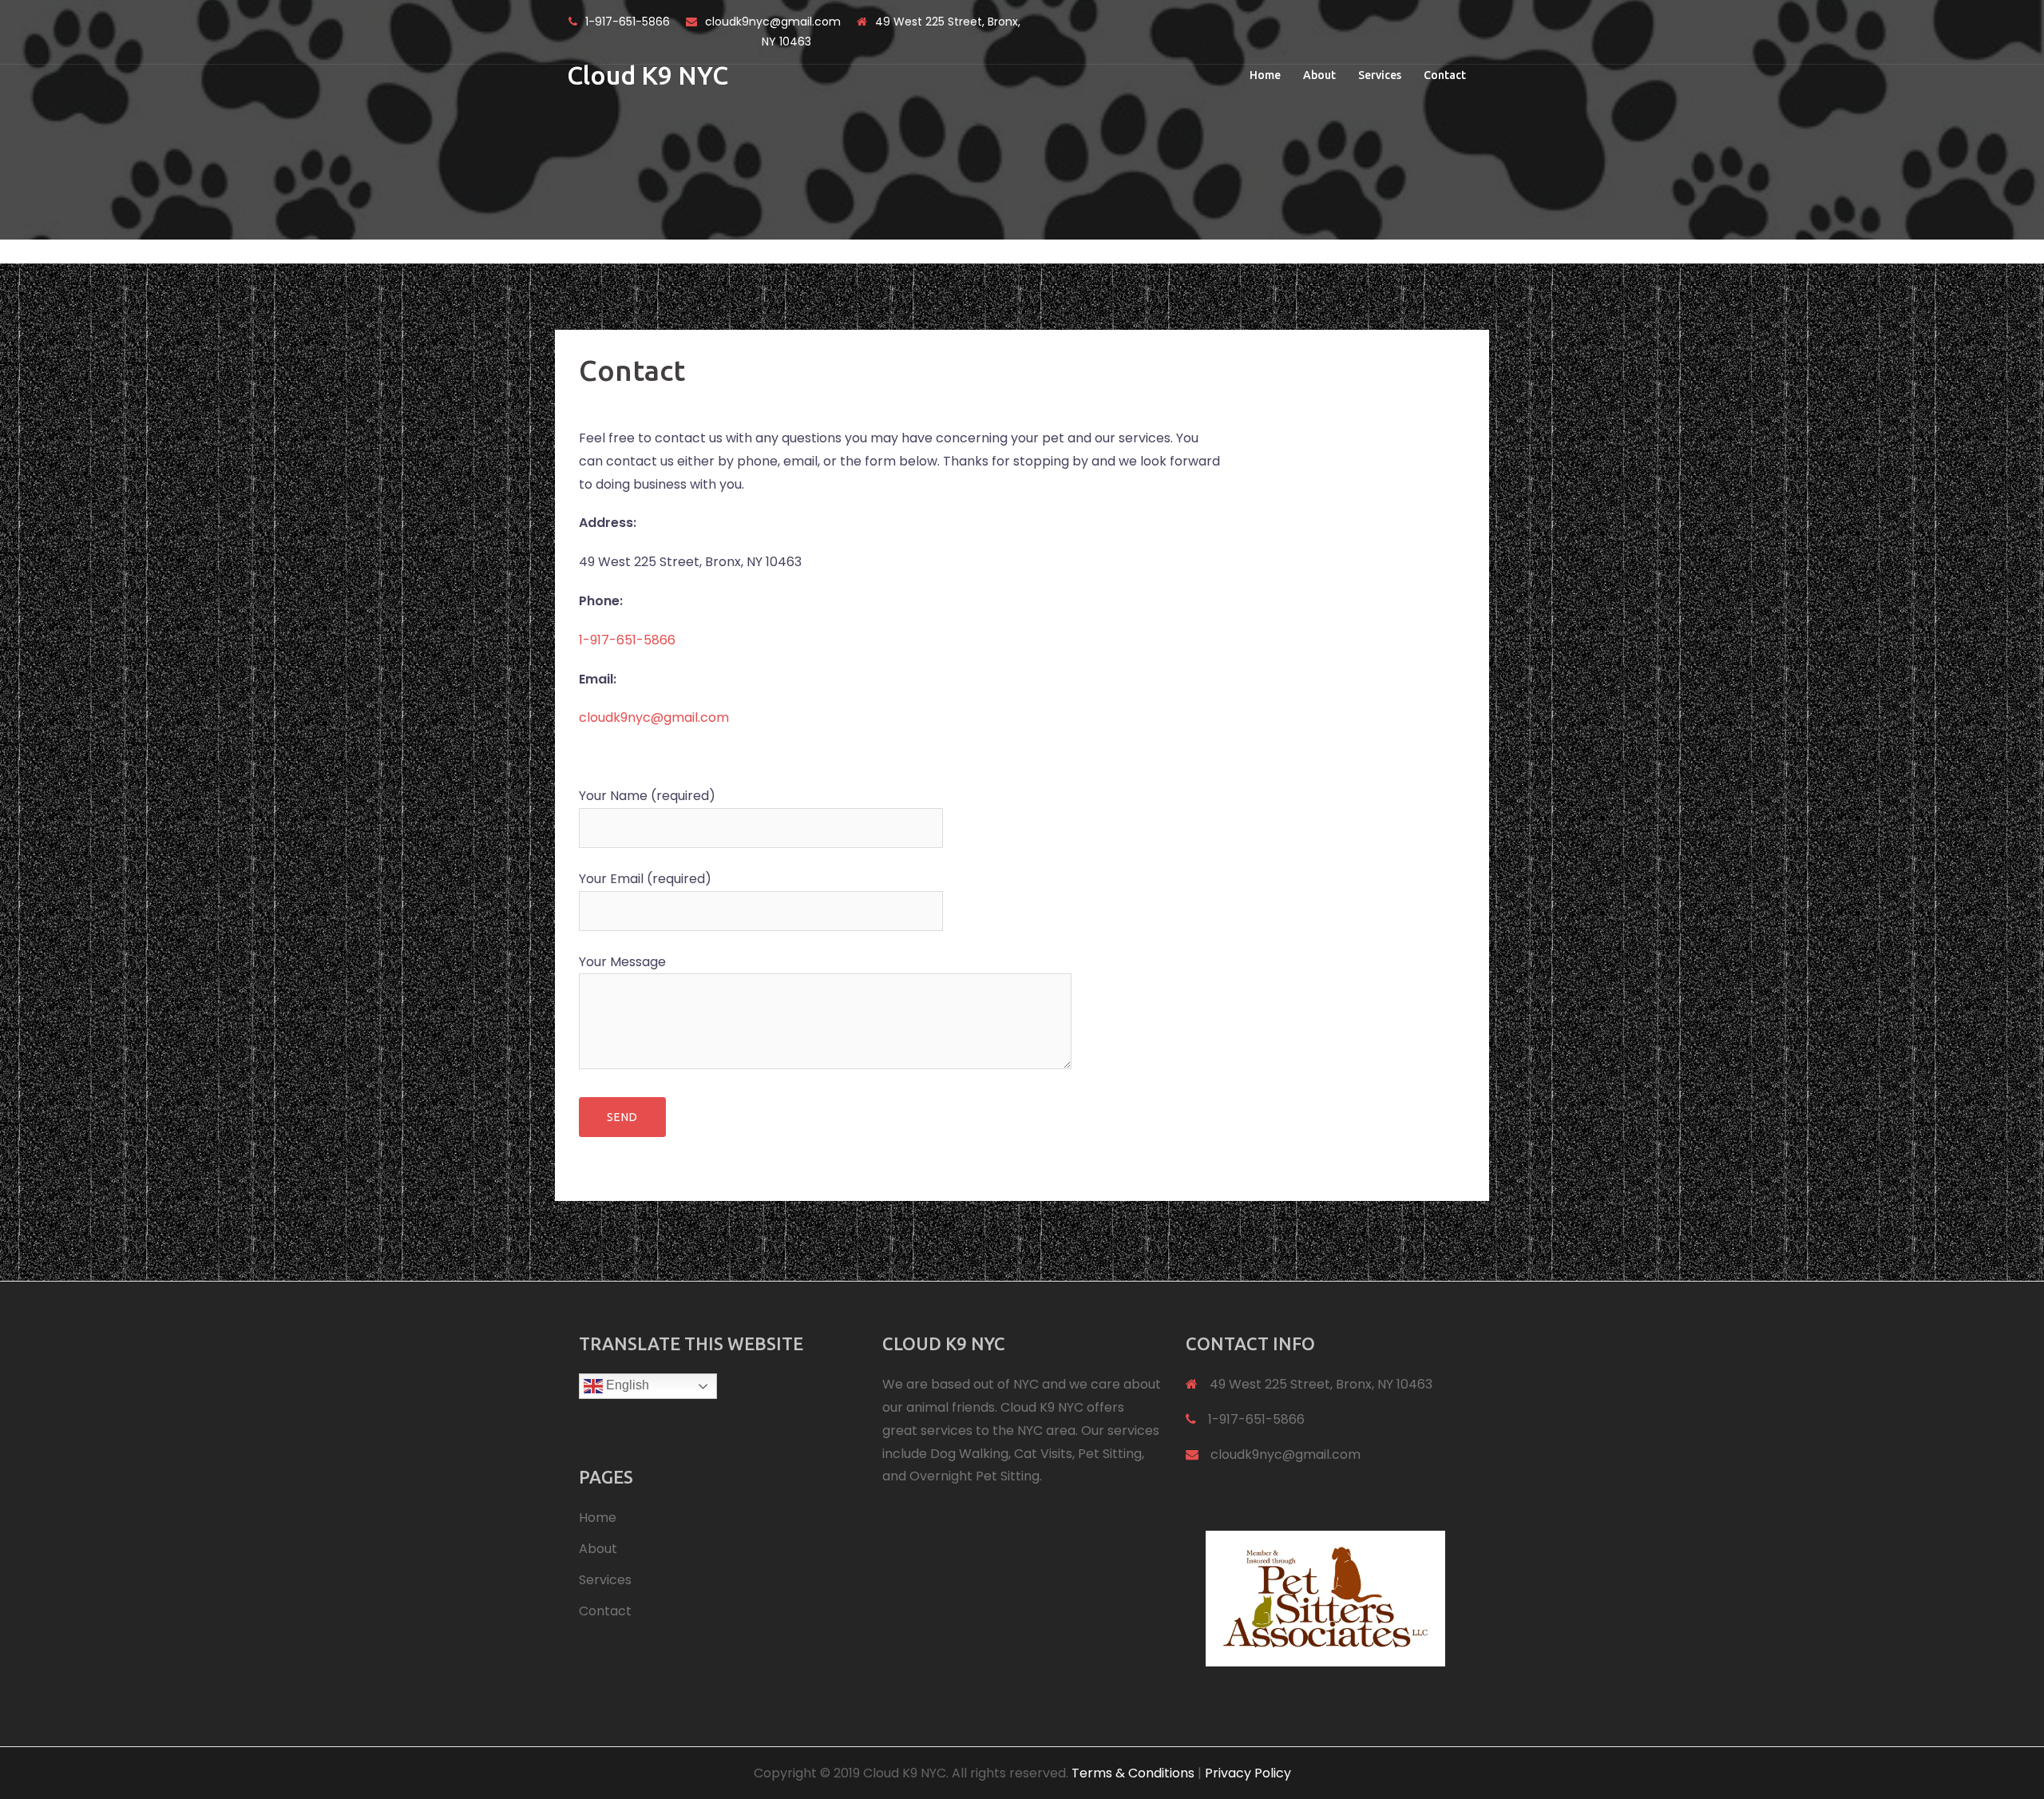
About (1319, 75)
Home (1265, 75)
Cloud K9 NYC (648, 75)
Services (1380, 75)
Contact (1445, 75)
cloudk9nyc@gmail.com (773, 22)
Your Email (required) (645, 879)
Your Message (622, 962)
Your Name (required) (647, 796)
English (626, 1385)
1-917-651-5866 (628, 22)
